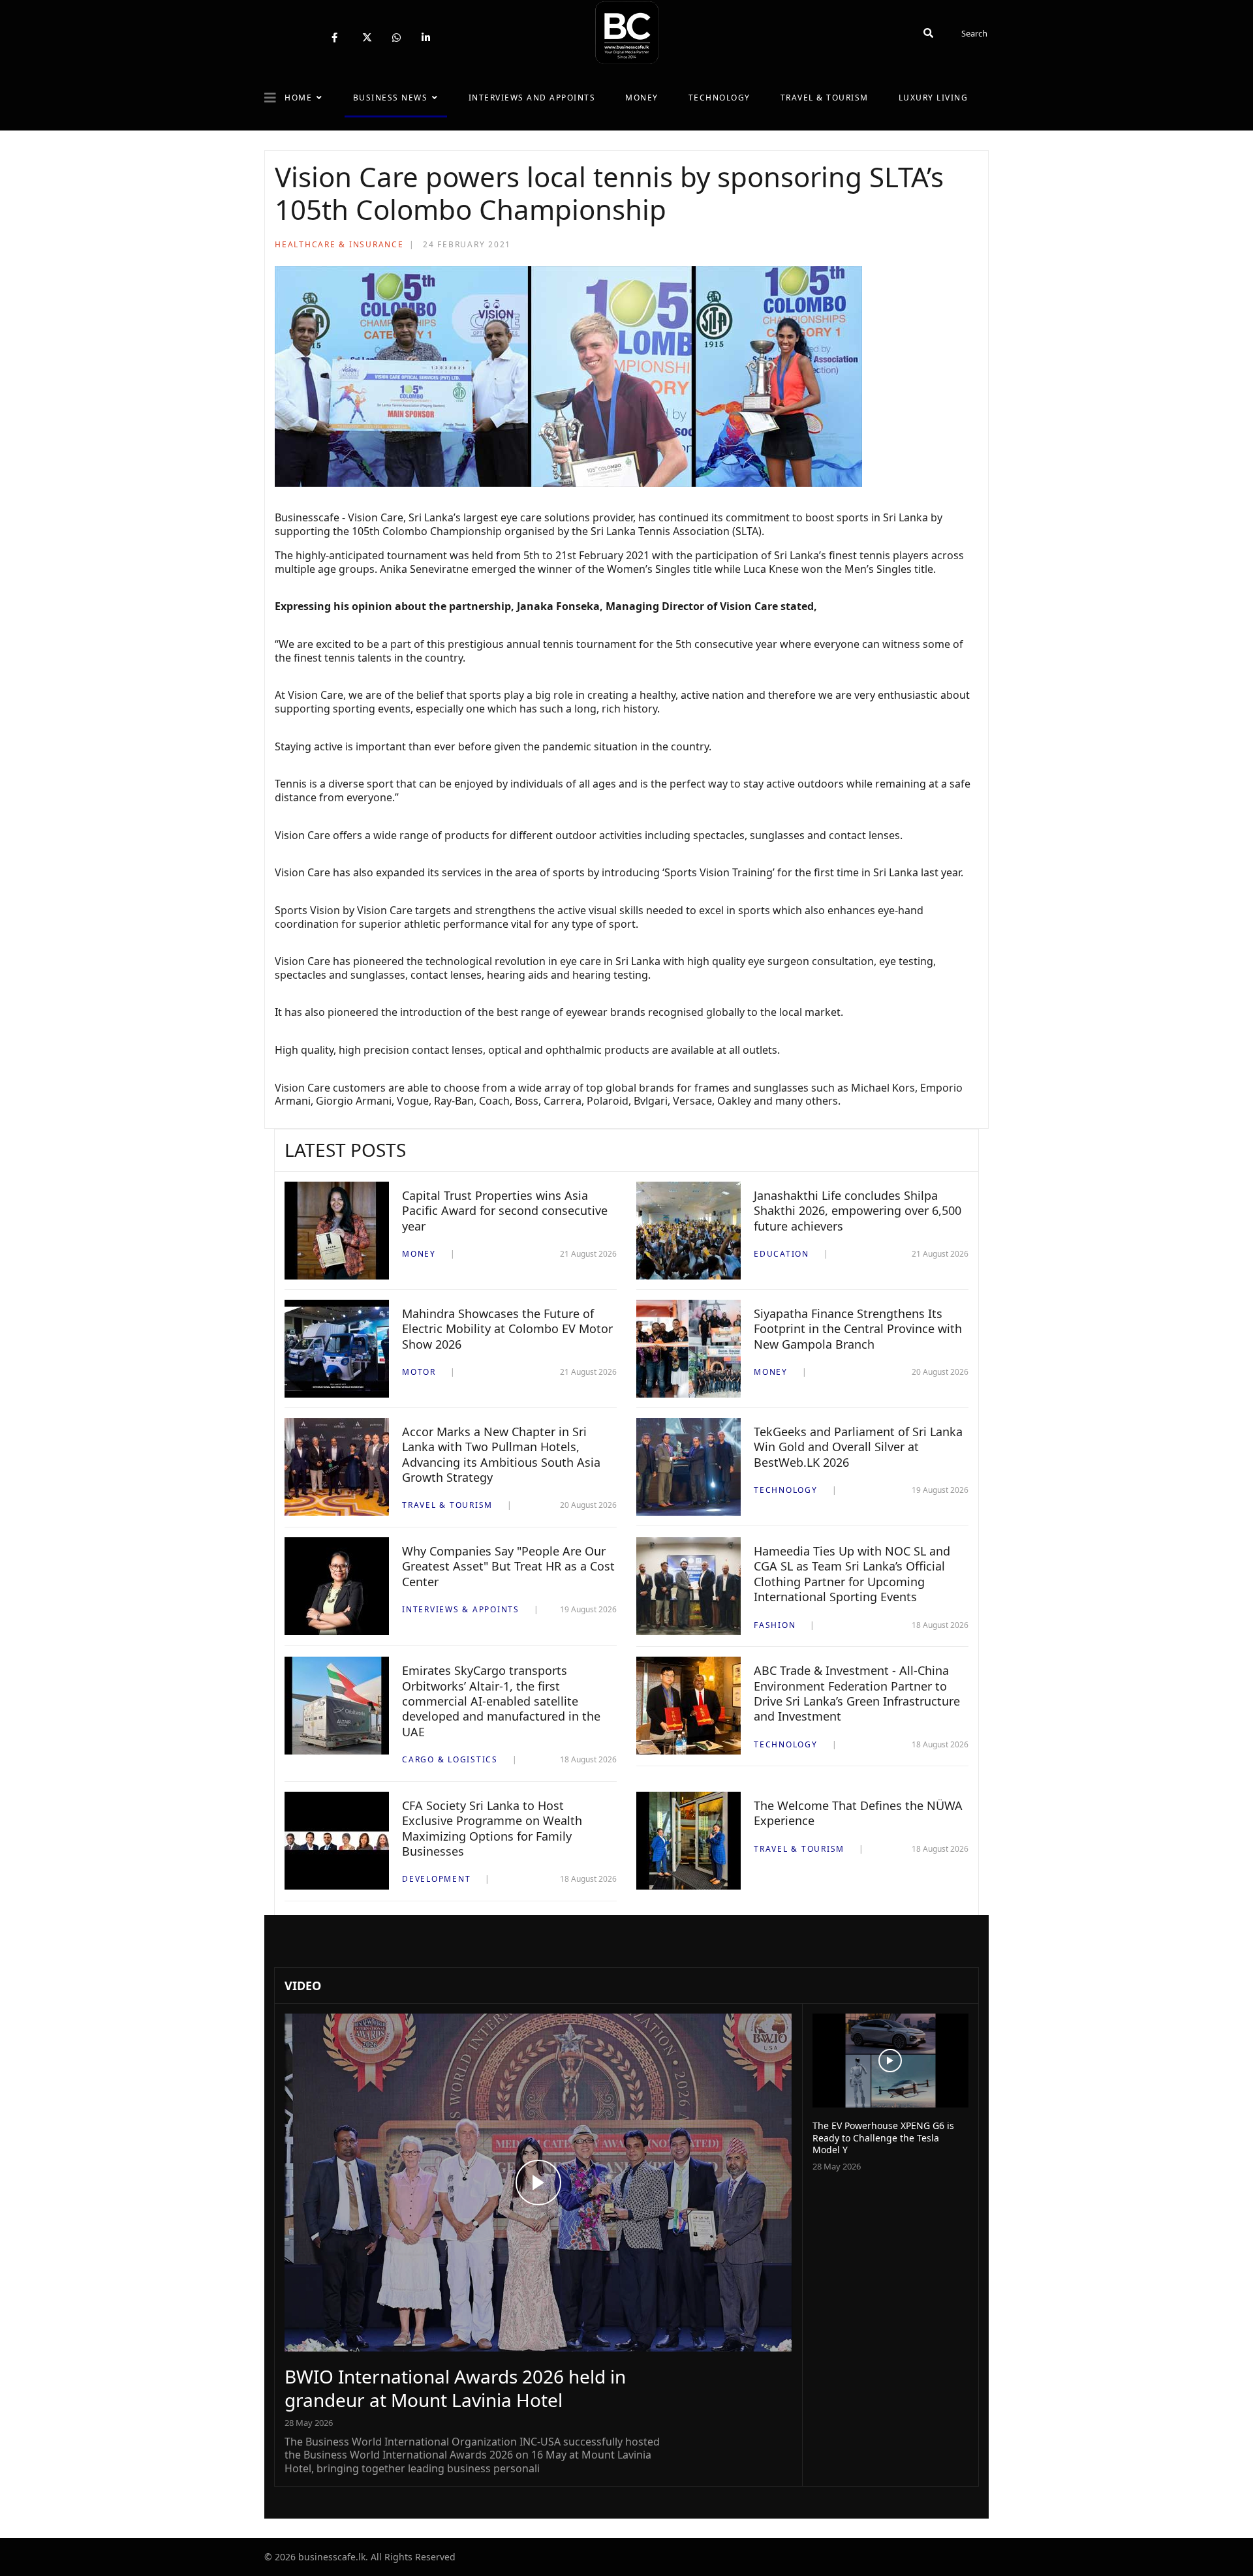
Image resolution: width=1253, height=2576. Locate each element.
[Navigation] (270, 98)
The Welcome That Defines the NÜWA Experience (858, 1813)
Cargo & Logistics (450, 1759)
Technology (719, 98)
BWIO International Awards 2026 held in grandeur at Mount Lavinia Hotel (455, 2388)
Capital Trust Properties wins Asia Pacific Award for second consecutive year (505, 1211)
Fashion (775, 1625)
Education (781, 1254)
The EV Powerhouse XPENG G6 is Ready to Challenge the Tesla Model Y (883, 2137)
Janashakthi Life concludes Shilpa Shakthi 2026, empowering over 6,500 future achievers (858, 1211)
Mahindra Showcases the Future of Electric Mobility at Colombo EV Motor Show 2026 (507, 1329)
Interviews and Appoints (532, 98)
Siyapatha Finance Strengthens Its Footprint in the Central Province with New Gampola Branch (858, 1329)
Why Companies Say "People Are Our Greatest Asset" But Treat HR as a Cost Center (508, 1566)
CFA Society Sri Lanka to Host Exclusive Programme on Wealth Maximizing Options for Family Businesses (492, 1828)
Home (298, 98)
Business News (391, 98)
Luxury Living (934, 98)
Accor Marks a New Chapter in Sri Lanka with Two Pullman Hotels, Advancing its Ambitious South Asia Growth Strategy (501, 1454)
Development (436, 1879)
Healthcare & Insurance (339, 244)
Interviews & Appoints (461, 1609)
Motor (419, 1372)
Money (642, 98)
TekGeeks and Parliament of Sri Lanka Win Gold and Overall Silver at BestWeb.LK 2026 (858, 1447)
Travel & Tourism (825, 98)
